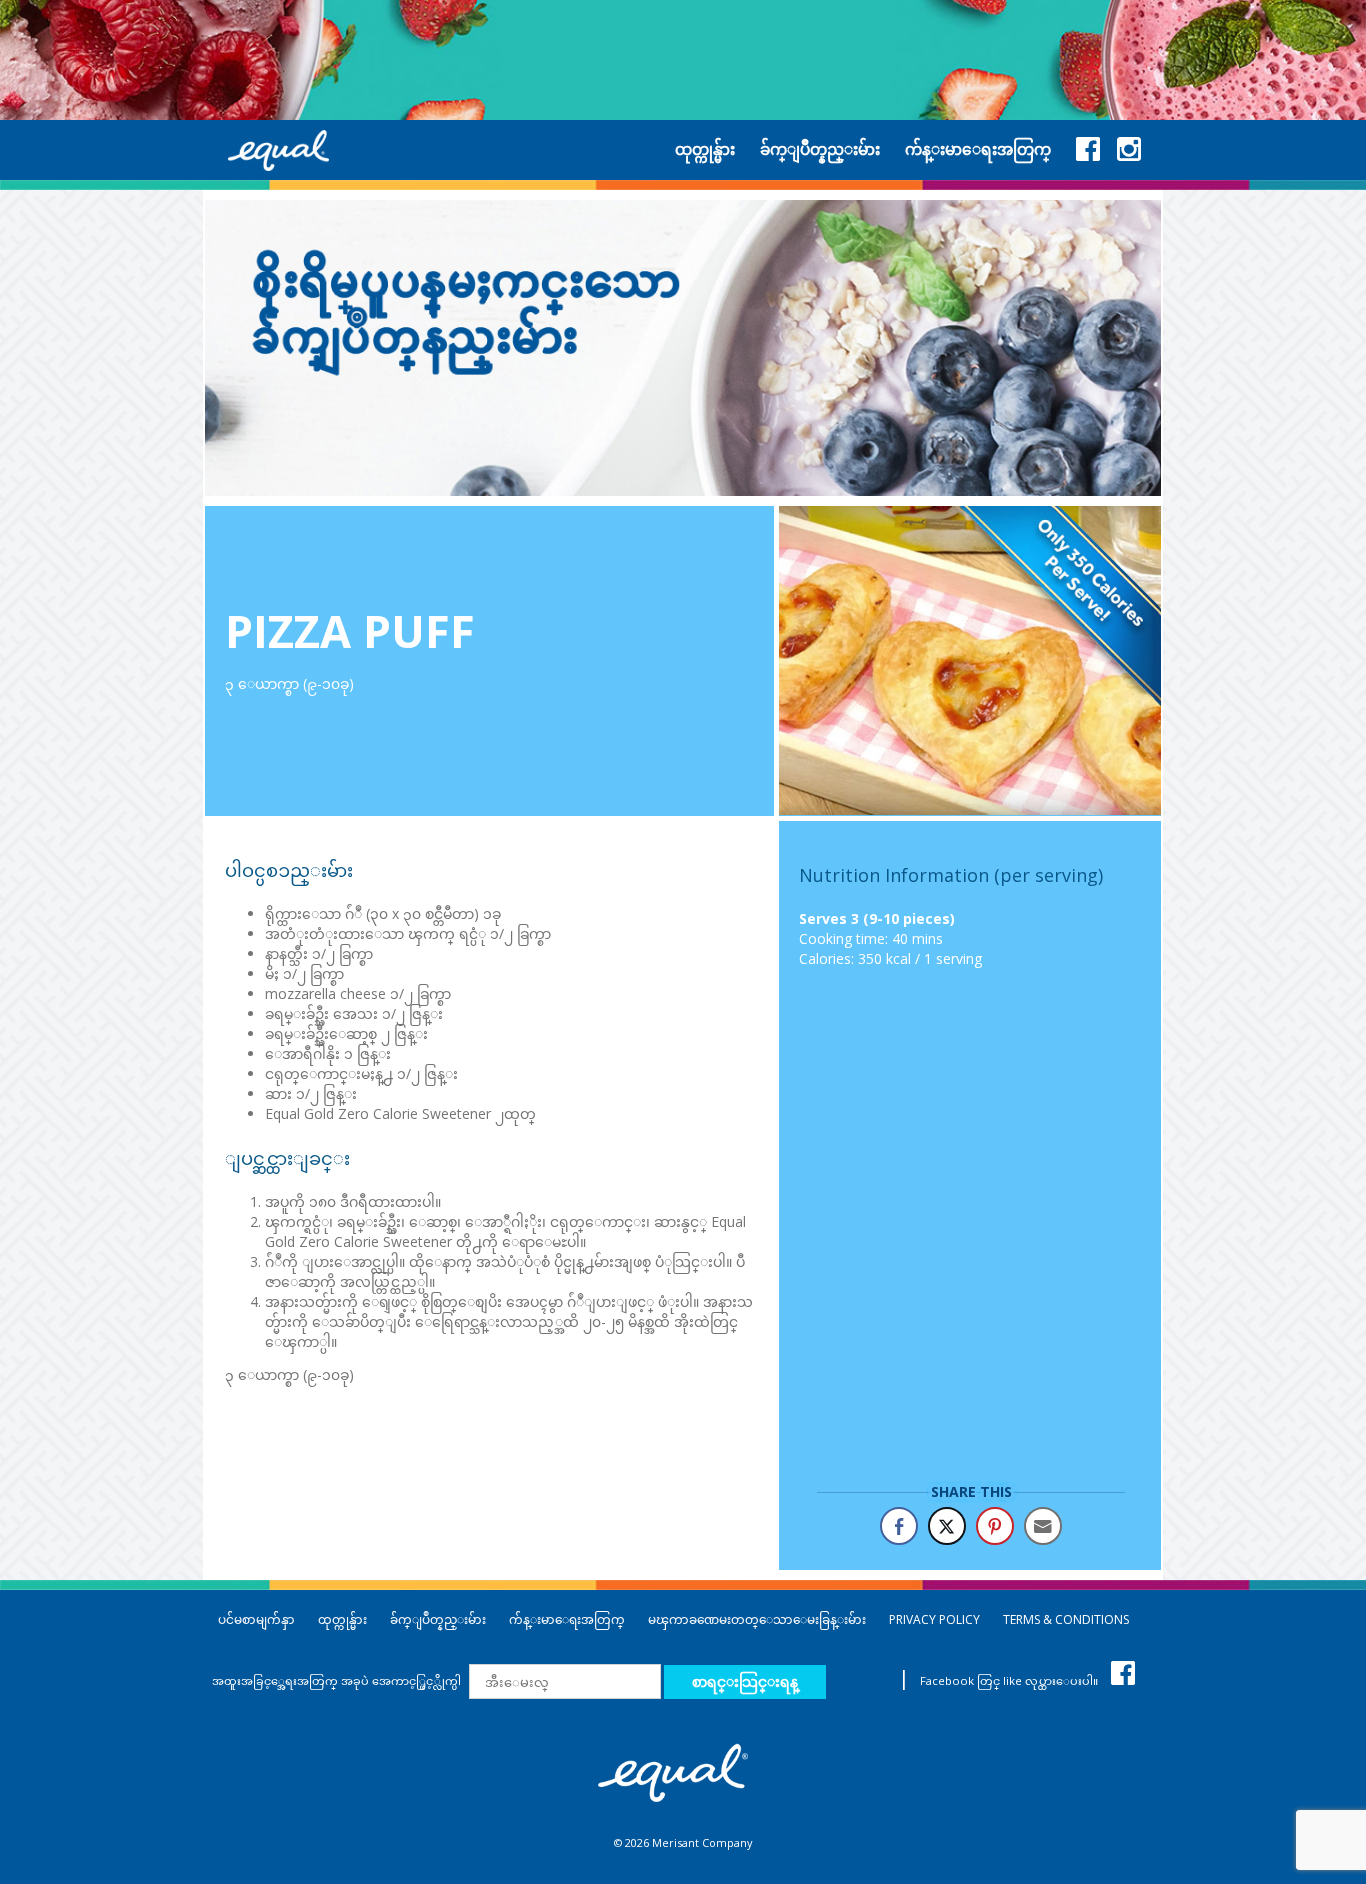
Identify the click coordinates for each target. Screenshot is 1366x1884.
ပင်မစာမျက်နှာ (256, 1619)
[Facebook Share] (899, 1526)
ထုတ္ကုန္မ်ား (342, 1619)
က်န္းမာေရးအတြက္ (567, 1619)
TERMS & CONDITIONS (1066, 1619)
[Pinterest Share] (995, 1526)
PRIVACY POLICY (934, 1619)
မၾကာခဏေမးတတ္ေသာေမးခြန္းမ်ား (757, 1619)
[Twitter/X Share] (947, 1526)
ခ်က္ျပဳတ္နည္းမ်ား (438, 1619)
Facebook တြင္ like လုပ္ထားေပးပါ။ (1010, 1680)
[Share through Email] (1043, 1526)
